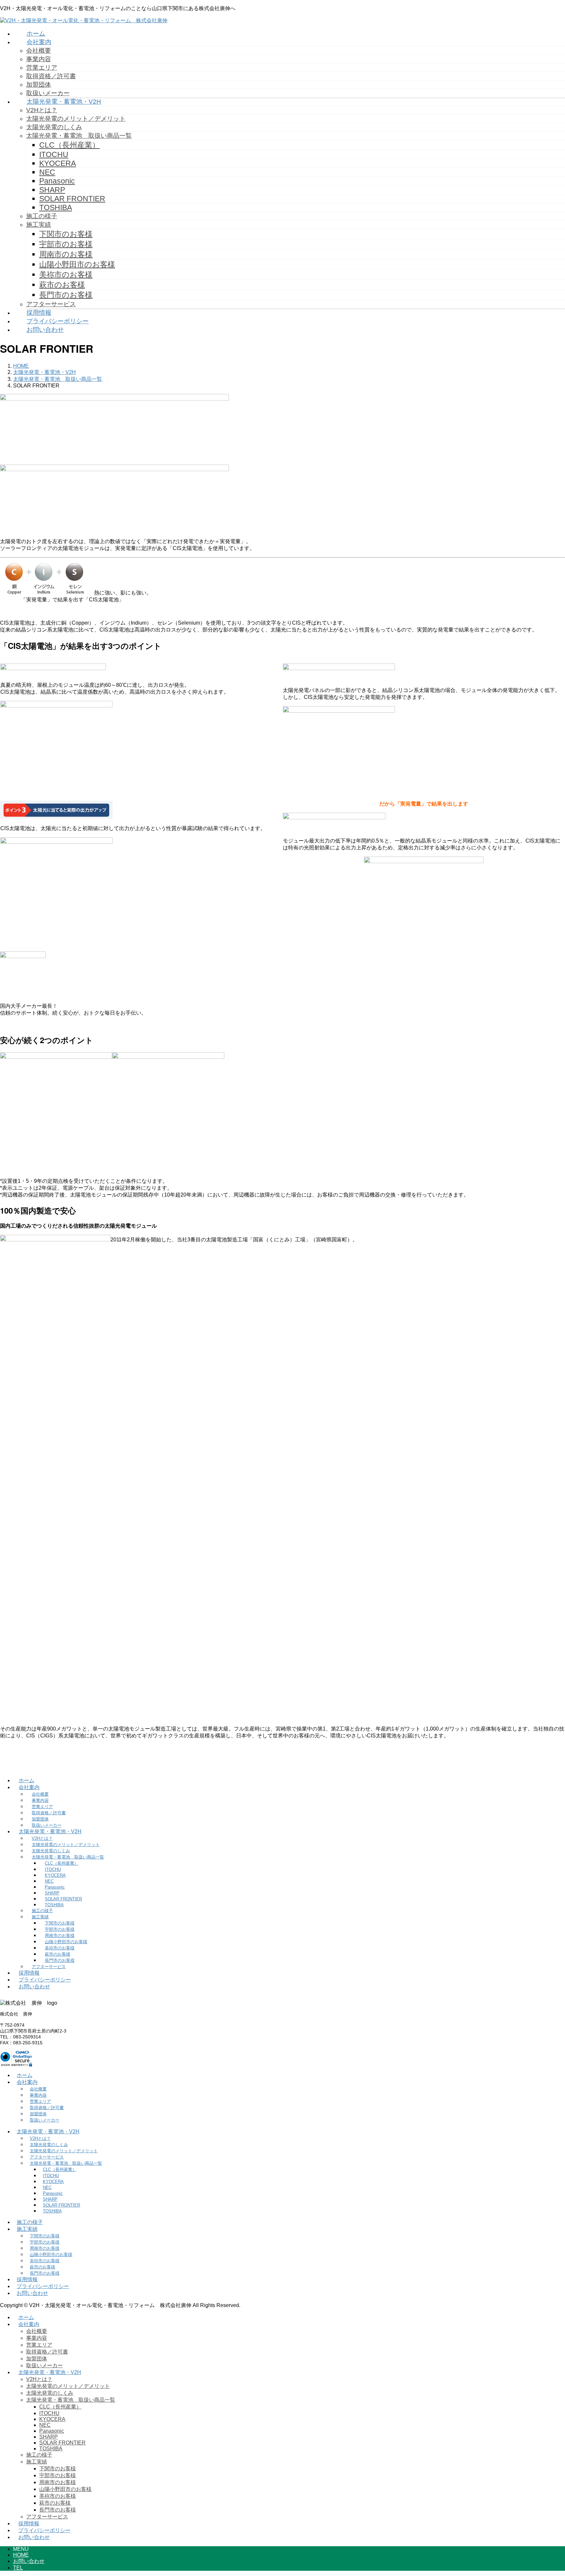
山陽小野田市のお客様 (77, 264)
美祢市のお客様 (66, 275)
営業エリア (42, 68)
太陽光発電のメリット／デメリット (76, 119)
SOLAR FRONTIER (72, 199)
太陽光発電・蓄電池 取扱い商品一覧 (79, 136)
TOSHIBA (56, 207)
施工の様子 (42, 216)
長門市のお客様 (66, 295)
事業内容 (39, 59)
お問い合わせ (34, 1987)
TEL (18, 2568)
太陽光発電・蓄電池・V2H (50, 1831)
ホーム (26, 1780)
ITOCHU (54, 154)
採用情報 (29, 1973)
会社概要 (39, 51)
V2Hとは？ (42, 110)
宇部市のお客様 (66, 244)
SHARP (52, 190)
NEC (47, 172)
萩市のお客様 (62, 285)
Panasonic (57, 181)
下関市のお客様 (66, 234)
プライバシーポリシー (45, 1980)
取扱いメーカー (48, 93)
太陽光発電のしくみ (54, 127)
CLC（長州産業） (69, 145)
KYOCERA (58, 163)
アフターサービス (51, 304)
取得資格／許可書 (51, 76)
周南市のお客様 (66, 254)
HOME (21, 2555)
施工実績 (39, 225)
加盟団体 (39, 85)
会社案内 (29, 1787)
